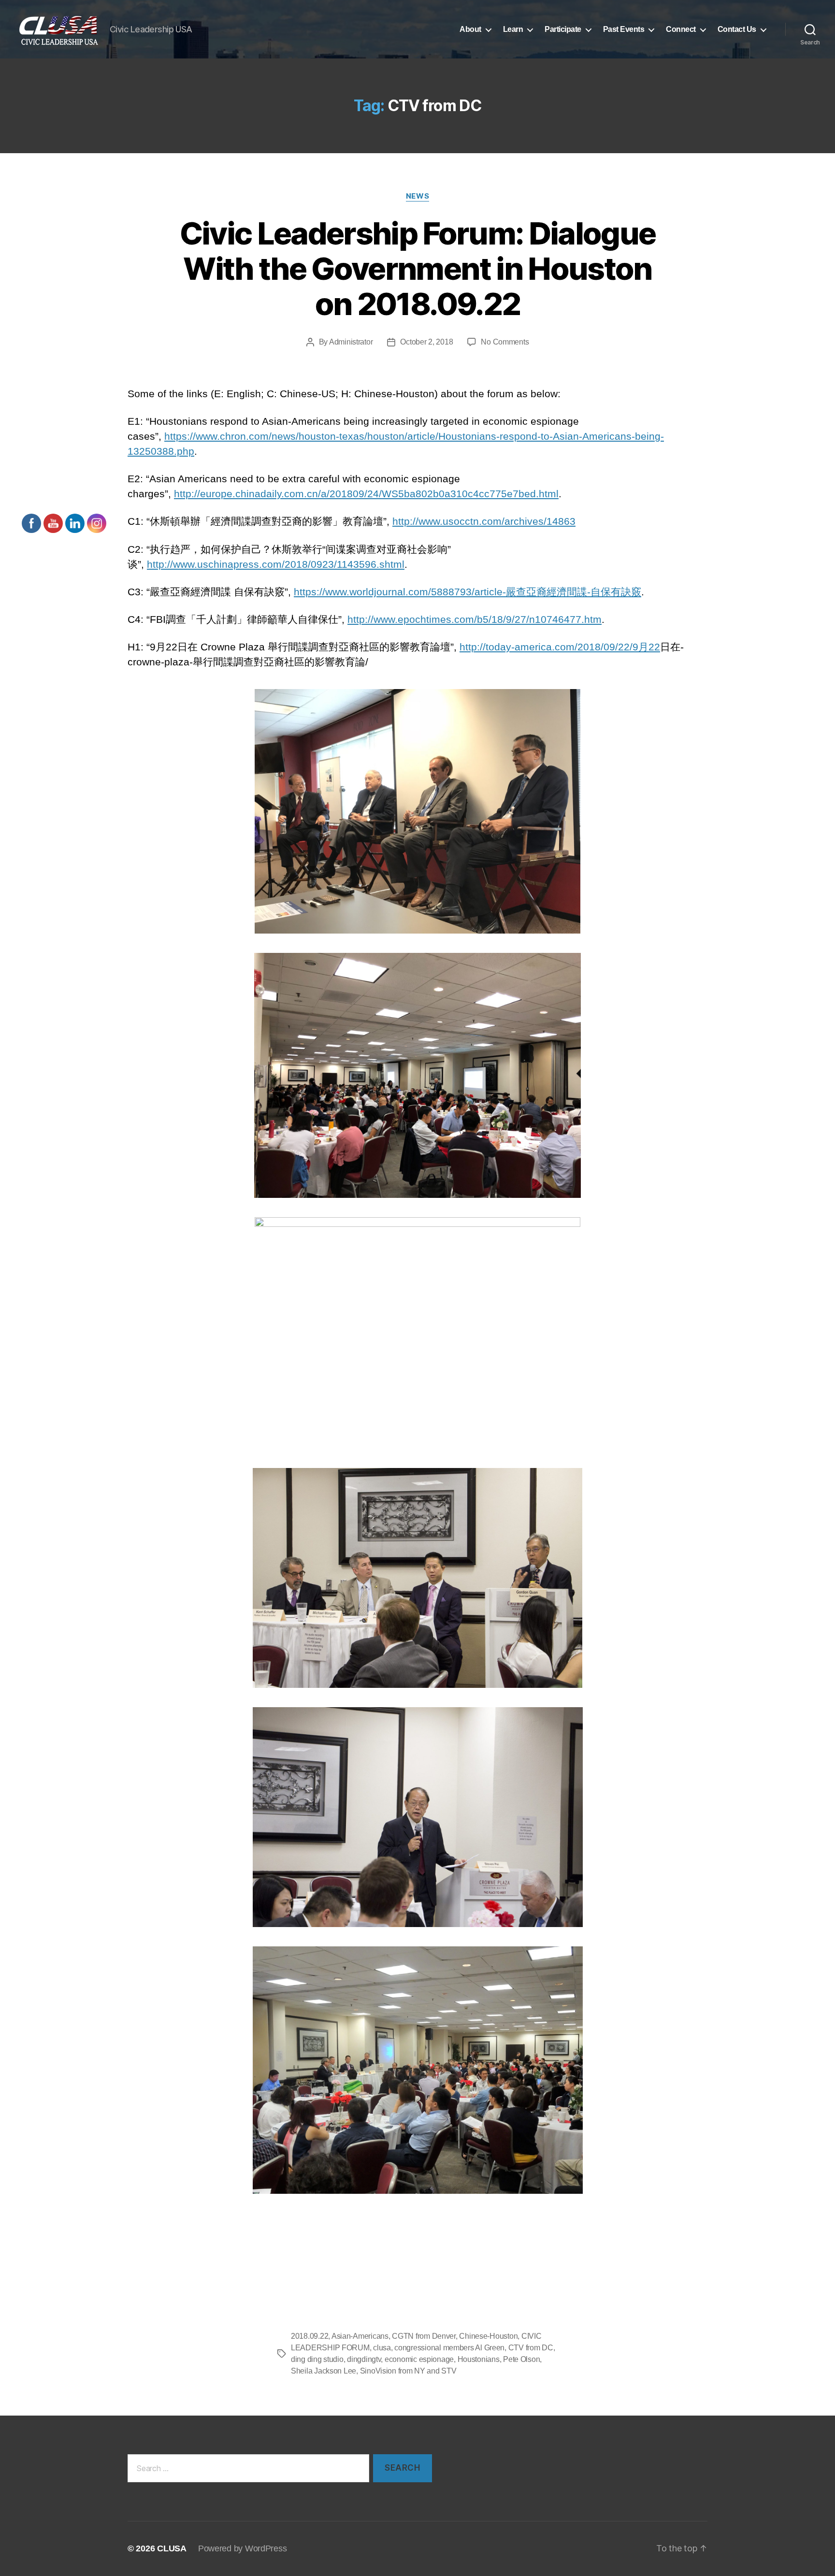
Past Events (624, 29)
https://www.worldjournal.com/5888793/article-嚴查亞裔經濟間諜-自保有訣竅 (468, 592)
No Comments (505, 342)
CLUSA (172, 2548)
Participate (563, 29)
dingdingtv (364, 2359)
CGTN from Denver (424, 2336)
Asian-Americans (360, 2336)
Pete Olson (521, 2359)
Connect (681, 29)
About (470, 29)
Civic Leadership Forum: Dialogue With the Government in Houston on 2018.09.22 (418, 268)
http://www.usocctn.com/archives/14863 (484, 521)
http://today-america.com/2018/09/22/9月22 (560, 647)
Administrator (351, 342)
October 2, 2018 (426, 342)
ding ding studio (317, 2359)
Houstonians (479, 2359)
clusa (382, 2348)
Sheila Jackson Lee (324, 2371)
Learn (513, 29)
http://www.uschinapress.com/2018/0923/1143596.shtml (276, 564)
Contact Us (737, 29)
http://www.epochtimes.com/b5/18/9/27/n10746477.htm (475, 619)
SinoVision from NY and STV (408, 2371)
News (417, 196)
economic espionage (419, 2359)
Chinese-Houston (488, 2336)
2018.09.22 (310, 2336)
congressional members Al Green (449, 2348)
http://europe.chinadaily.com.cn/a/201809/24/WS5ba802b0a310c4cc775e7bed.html (366, 494)
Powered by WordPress (243, 2548)
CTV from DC (531, 2348)
